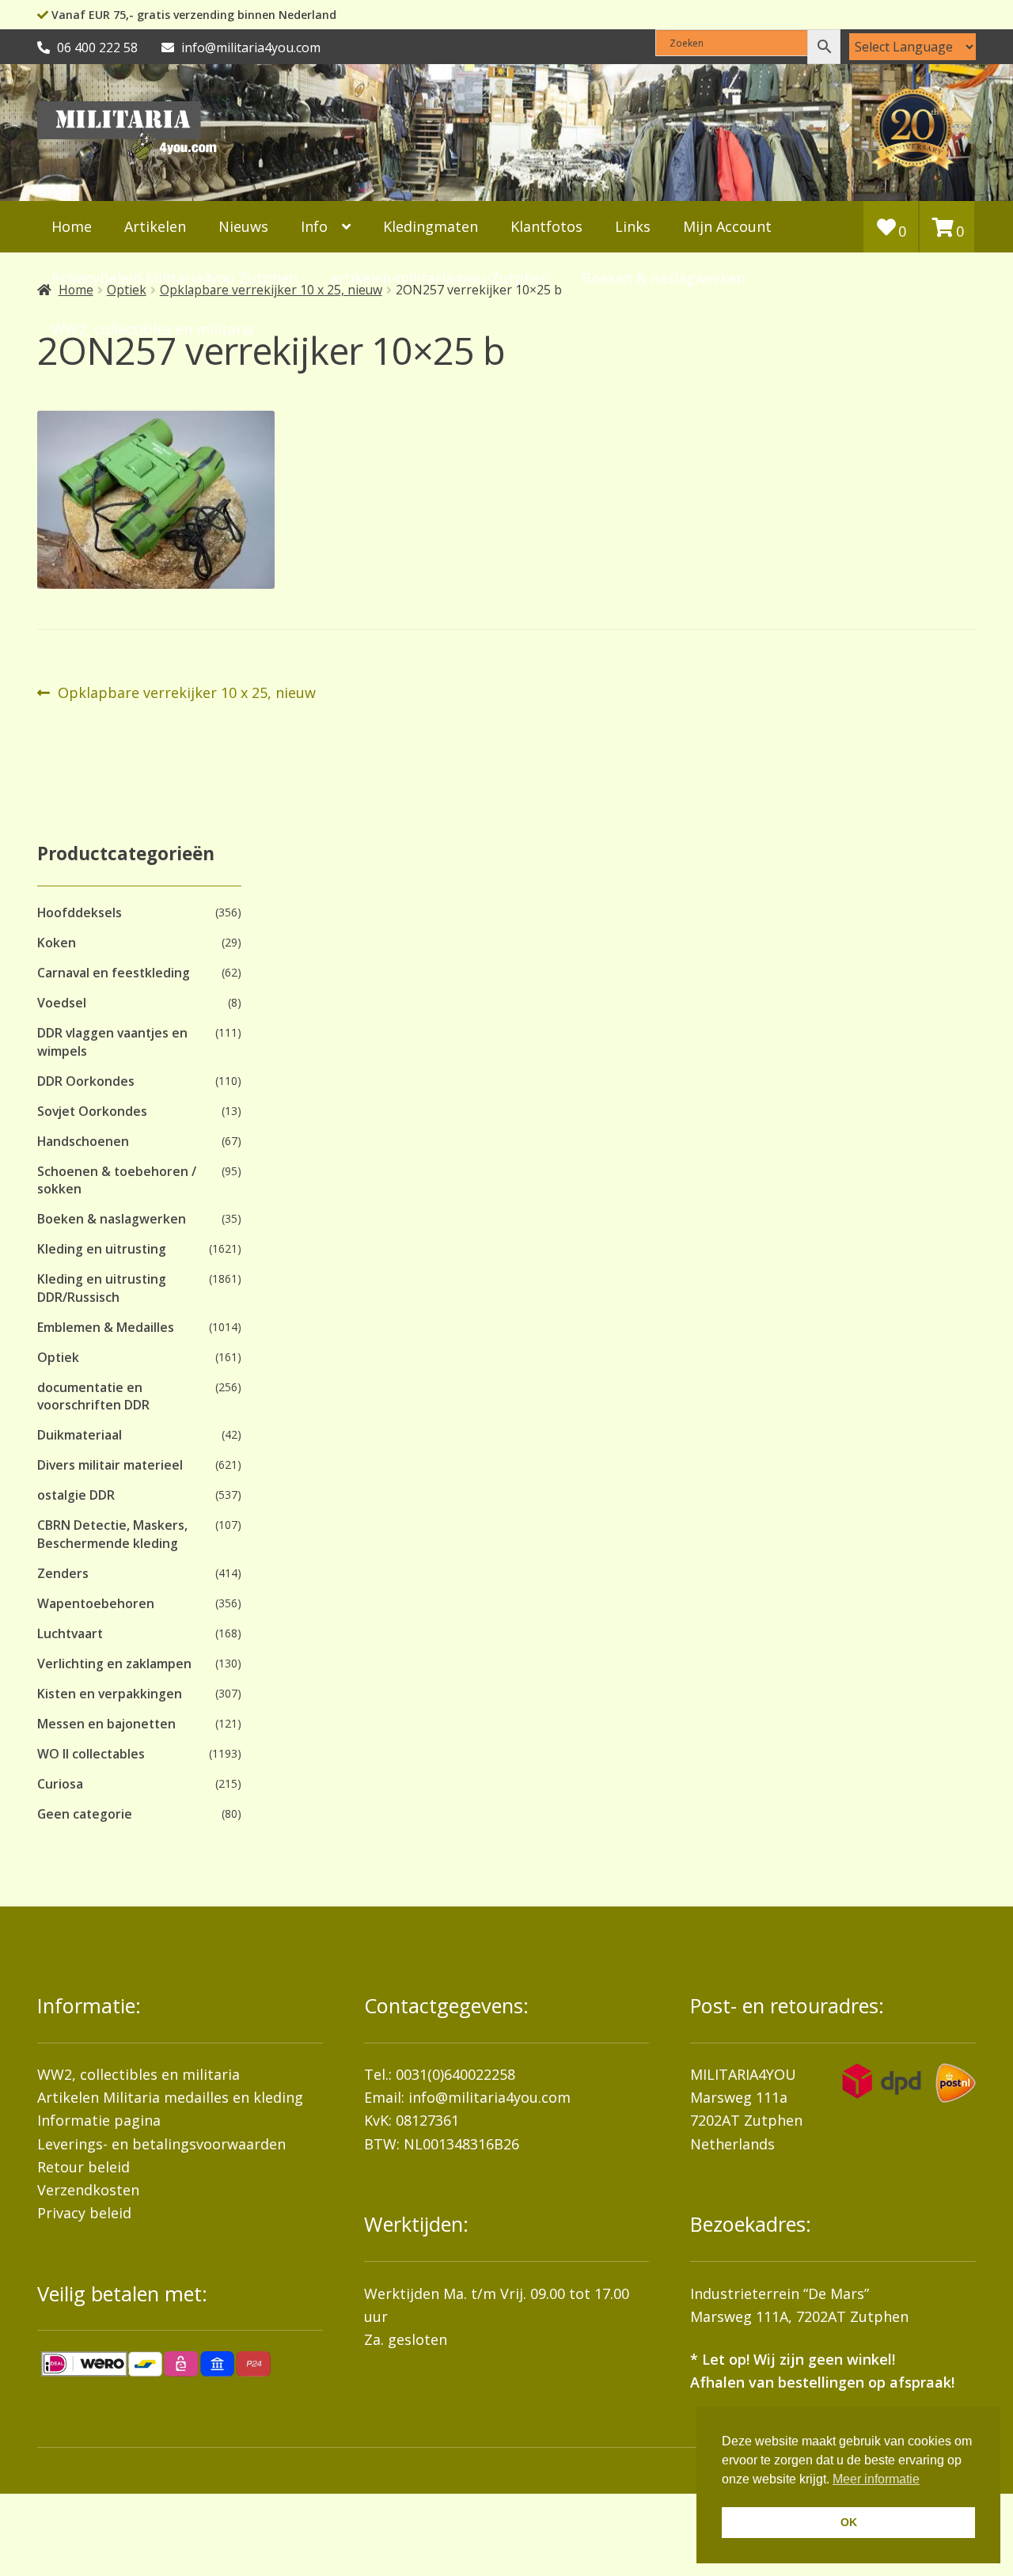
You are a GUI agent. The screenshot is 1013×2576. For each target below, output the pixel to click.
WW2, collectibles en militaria (138, 2074)
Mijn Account (727, 226)
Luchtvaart (70, 1633)
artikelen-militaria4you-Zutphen (440, 278)
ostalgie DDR (76, 1495)
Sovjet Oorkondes (92, 1111)
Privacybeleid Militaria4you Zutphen (175, 278)
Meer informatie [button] (876, 2479)
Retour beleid (83, 2167)
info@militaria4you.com (489, 2097)
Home (72, 226)
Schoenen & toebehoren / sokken (117, 1180)
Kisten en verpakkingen (110, 1694)
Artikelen (155, 226)
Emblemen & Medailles (106, 1327)
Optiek (58, 1357)
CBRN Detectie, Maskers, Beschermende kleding (112, 1534)
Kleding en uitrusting (102, 1249)
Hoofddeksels (80, 912)
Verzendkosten (88, 2190)
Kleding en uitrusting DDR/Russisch (102, 1288)
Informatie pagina (99, 2120)
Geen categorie (85, 1814)
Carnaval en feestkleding (114, 973)
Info (314, 226)
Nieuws (243, 226)
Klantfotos (546, 226)
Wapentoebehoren (96, 1603)
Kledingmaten (431, 226)
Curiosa (60, 1784)
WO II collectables (91, 1754)
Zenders (63, 1573)
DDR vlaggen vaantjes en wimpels (112, 1041)
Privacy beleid (84, 2213)
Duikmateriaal (80, 1435)
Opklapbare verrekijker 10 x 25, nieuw (186, 693)
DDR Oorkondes (86, 1081)
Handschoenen (83, 1141)
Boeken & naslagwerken (663, 278)
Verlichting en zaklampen (114, 1664)
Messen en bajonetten (106, 1724)
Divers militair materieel (110, 1465)
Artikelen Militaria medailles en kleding (170, 2097)
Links (633, 226)
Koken (57, 943)
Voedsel (62, 1003)
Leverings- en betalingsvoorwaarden (161, 2144)
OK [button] (849, 2522)
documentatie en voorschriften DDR (93, 1396)
